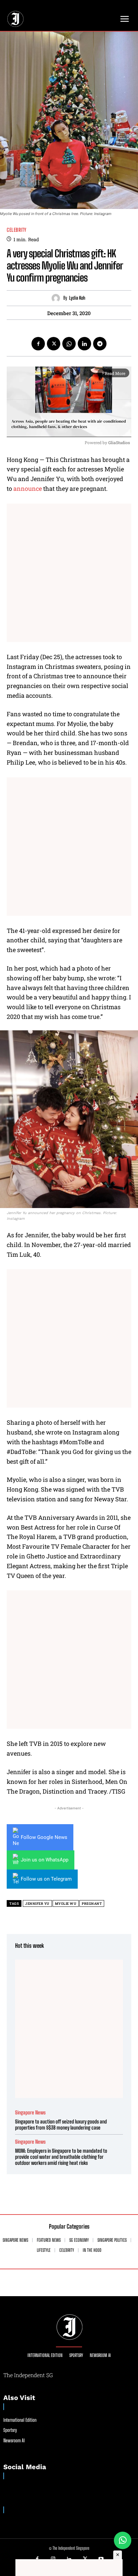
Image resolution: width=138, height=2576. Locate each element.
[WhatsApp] (69, 344)
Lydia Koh (77, 298)
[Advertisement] (69, 573)
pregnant (92, 1904)
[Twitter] (54, 344)
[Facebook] (38, 344)
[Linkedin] (84, 344)
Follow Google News (44, 1837)
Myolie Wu (66, 1904)
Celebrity (17, 230)
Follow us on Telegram (46, 1879)
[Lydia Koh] (57, 298)
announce (27, 488)
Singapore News (30, 2113)
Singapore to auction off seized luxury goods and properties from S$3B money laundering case (61, 2124)
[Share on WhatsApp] (123, 2540)
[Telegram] (100, 344)
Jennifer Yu (37, 1904)
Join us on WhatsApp (45, 1860)
